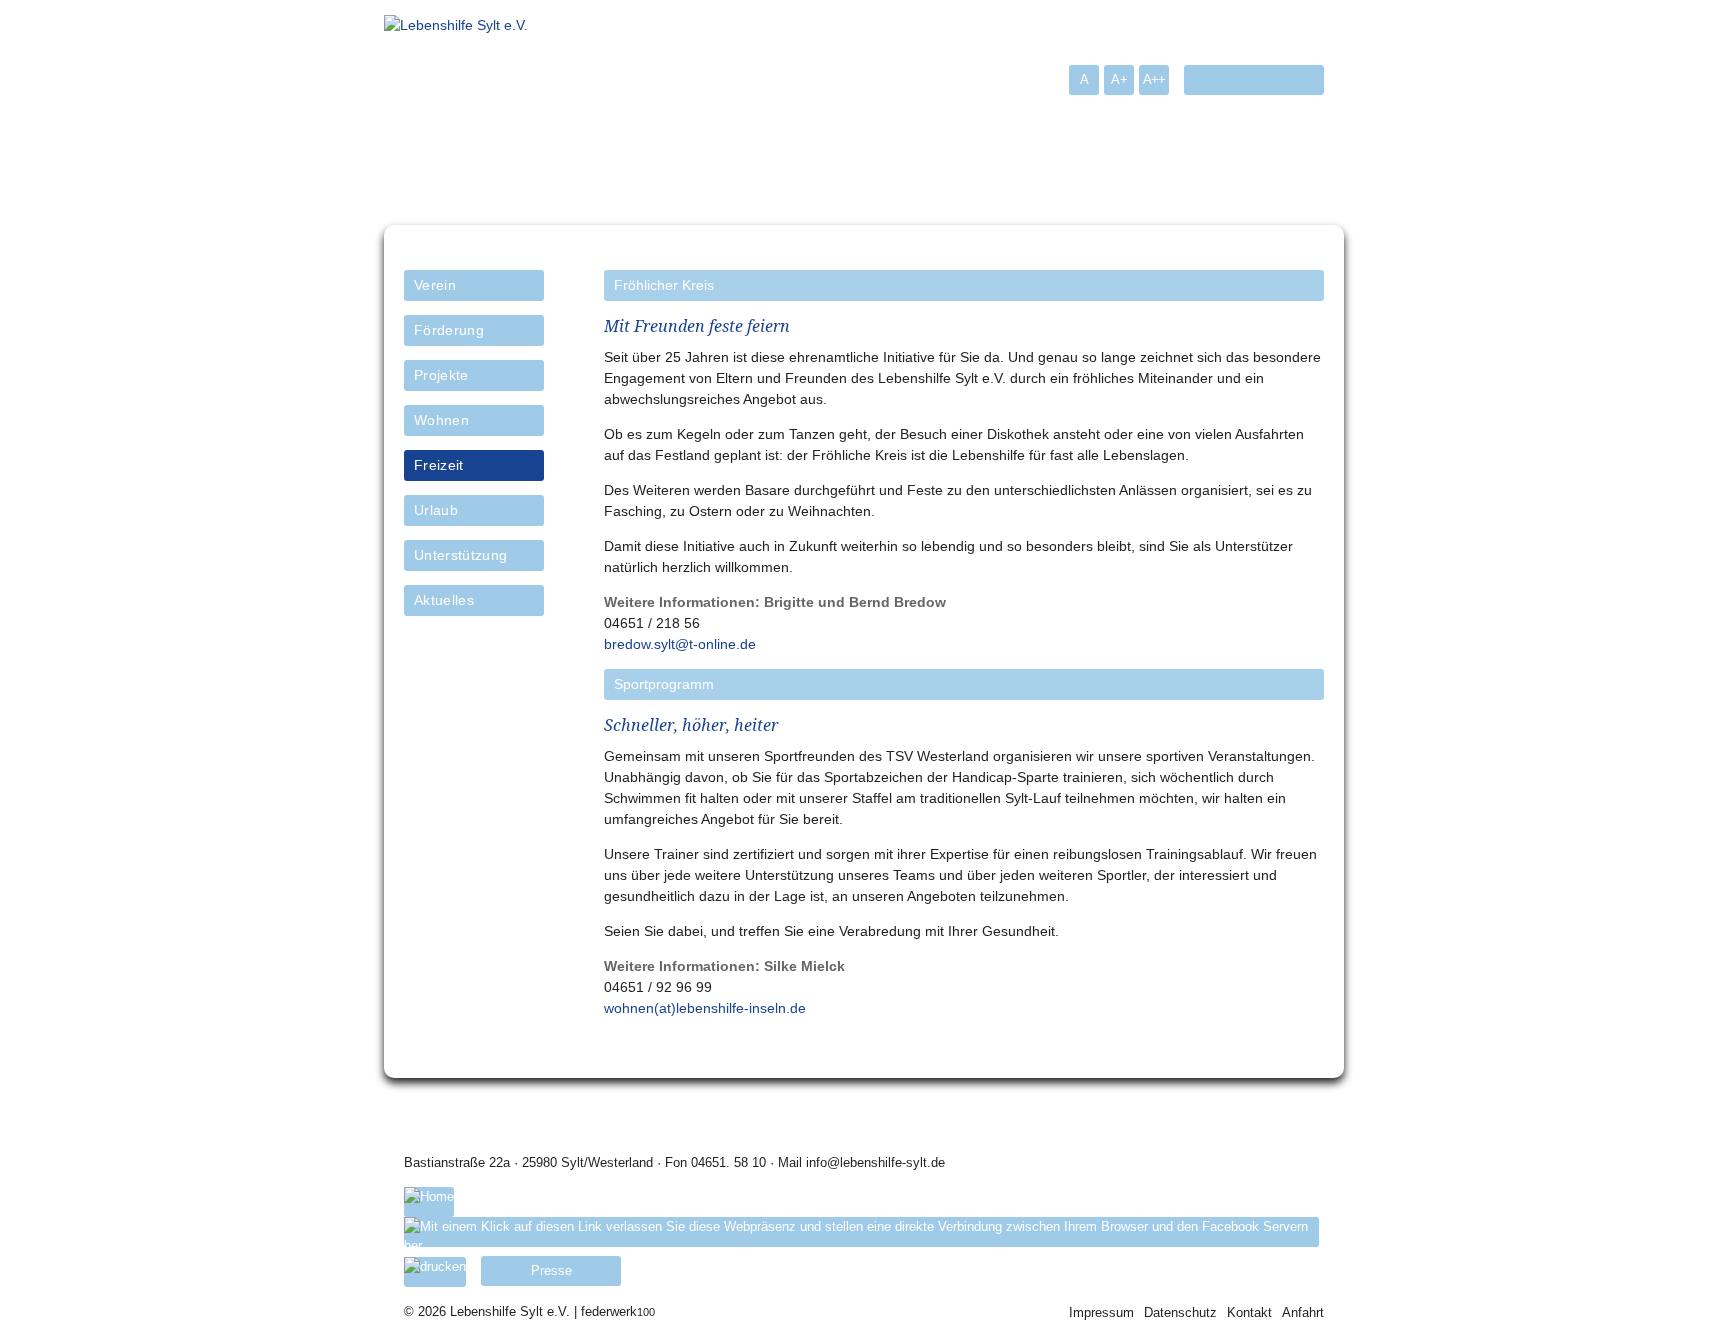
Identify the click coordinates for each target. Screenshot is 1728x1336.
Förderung (449, 330)
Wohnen (441, 420)
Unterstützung (461, 555)
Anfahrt (1303, 1312)
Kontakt (1249, 1312)
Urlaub (436, 510)
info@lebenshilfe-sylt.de (875, 1162)
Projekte (441, 375)
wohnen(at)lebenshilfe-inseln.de (705, 1008)
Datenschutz (1180, 1312)
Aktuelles (444, 600)
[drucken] (435, 1272)
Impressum (1101, 1312)
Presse (551, 1270)
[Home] (429, 1202)
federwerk (618, 1311)
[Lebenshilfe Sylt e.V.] (456, 25)
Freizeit (439, 465)
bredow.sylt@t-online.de (680, 644)
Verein (435, 285)
